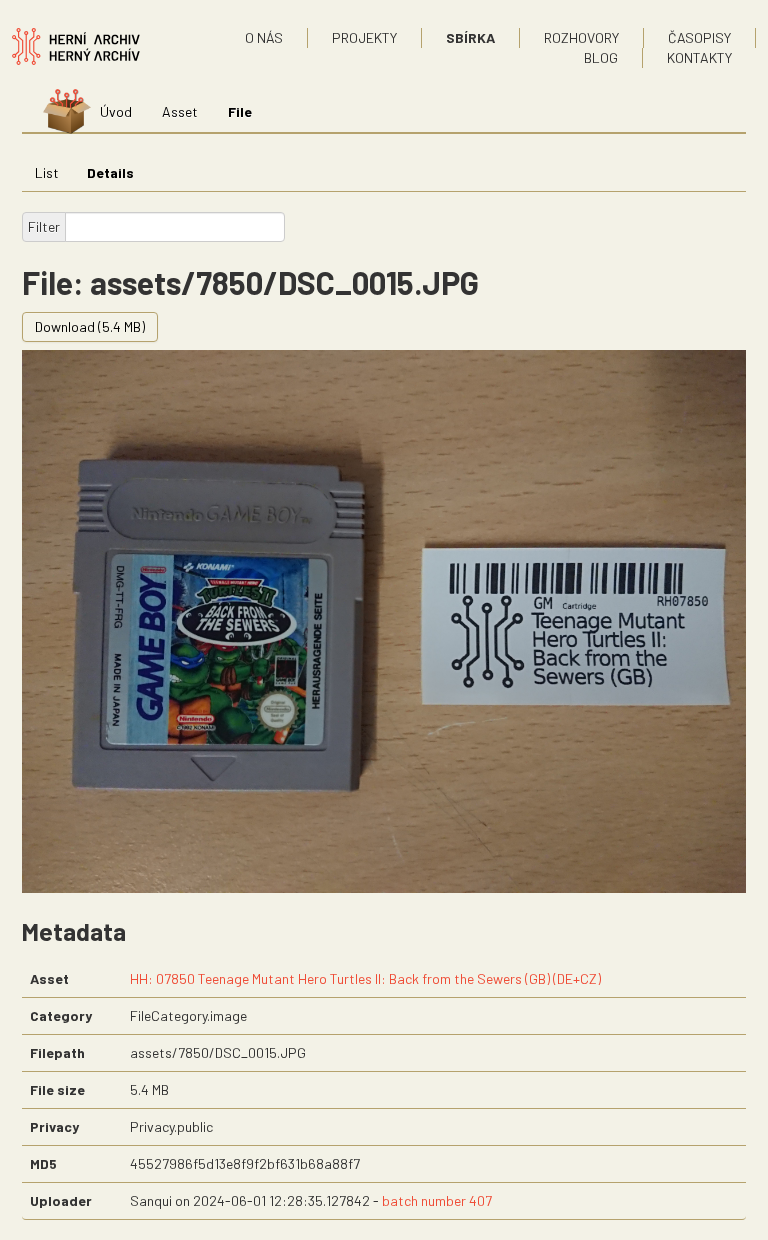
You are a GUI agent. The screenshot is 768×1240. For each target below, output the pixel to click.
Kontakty (699, 57)
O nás (264, 37)
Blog (601, 57)
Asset (180, 111)
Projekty (364, 37)
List (47, 172)
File (240, 111)
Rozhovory (581, 37)
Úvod (116, 111)
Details (110, 172)
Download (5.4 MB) (90, 326)
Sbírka (470, 37)
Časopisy (699, 37)
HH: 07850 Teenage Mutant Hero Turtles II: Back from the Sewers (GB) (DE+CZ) (365, 978)
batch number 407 (437, 1200)
